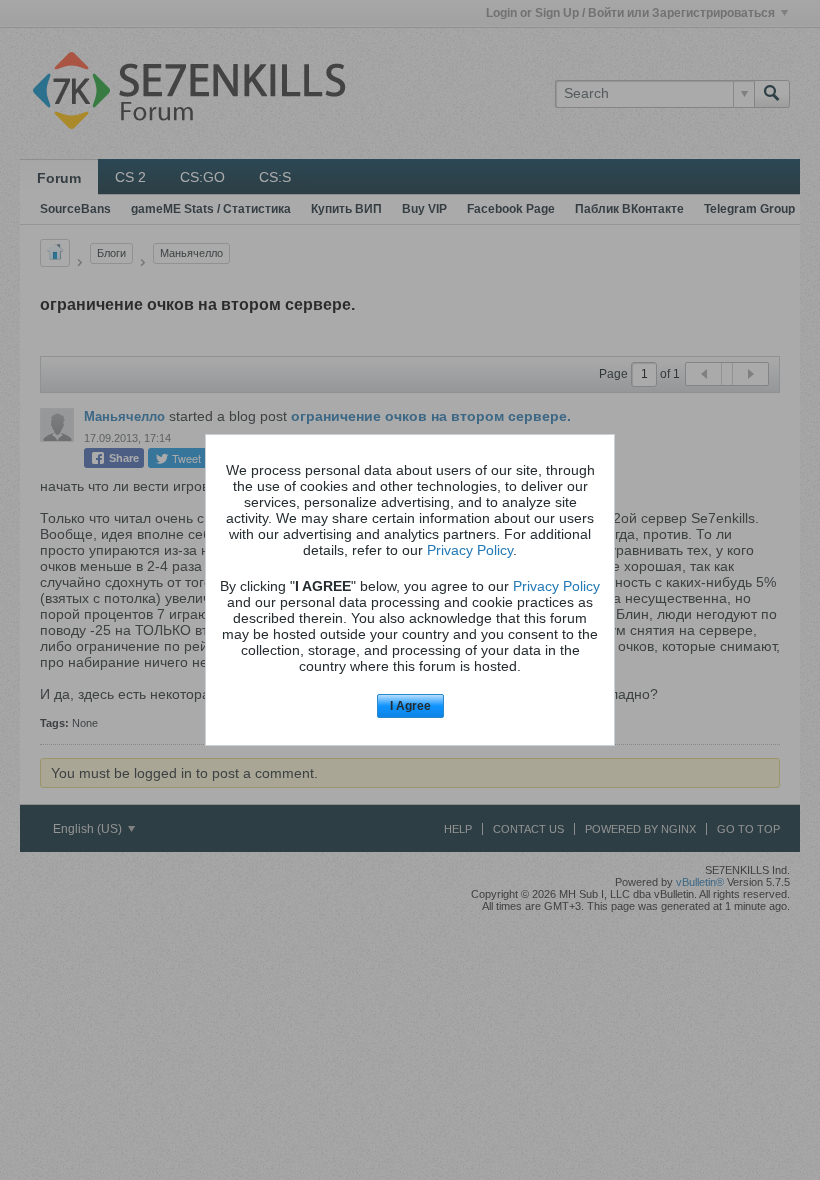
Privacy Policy (470, 550)
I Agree (410, 706)
